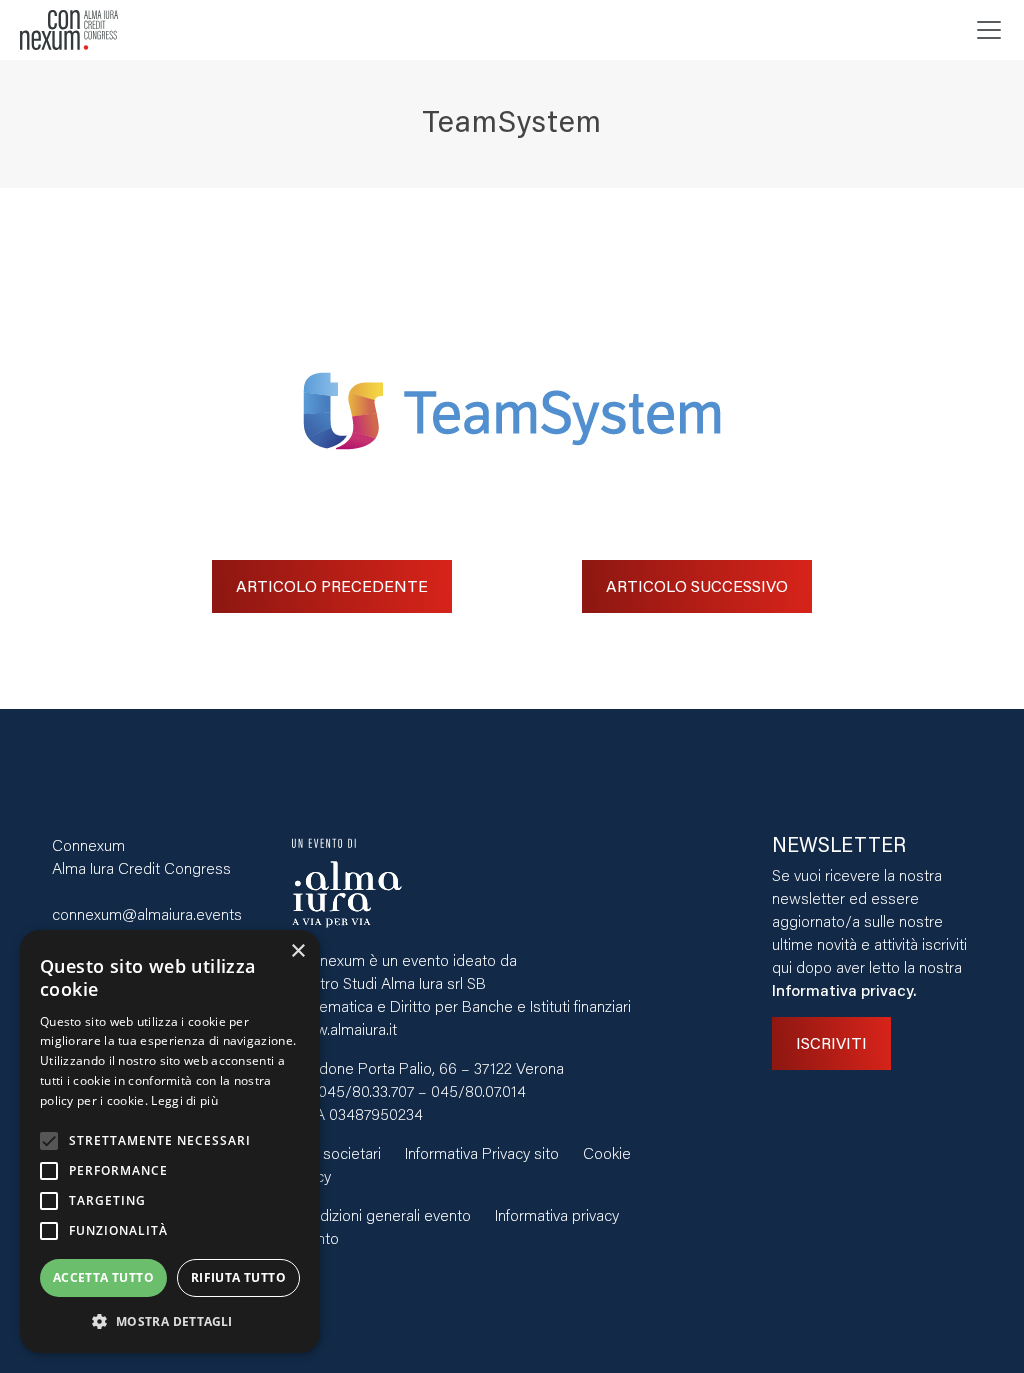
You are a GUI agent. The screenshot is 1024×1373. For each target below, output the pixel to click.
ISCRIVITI (831, 1042)
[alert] (170, 1141)
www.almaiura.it (344, 1028)
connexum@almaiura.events (147, 913)
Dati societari (336, 1152)
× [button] (297, 951)
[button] (170, 1321)
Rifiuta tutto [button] (238, 1277)
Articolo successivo (697, 585)
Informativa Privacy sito (482, 1152)
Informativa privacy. (844, 989)
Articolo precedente (332, 585)
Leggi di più (184, 1100)
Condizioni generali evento (381, 1214)
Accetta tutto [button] (103, 1277)
